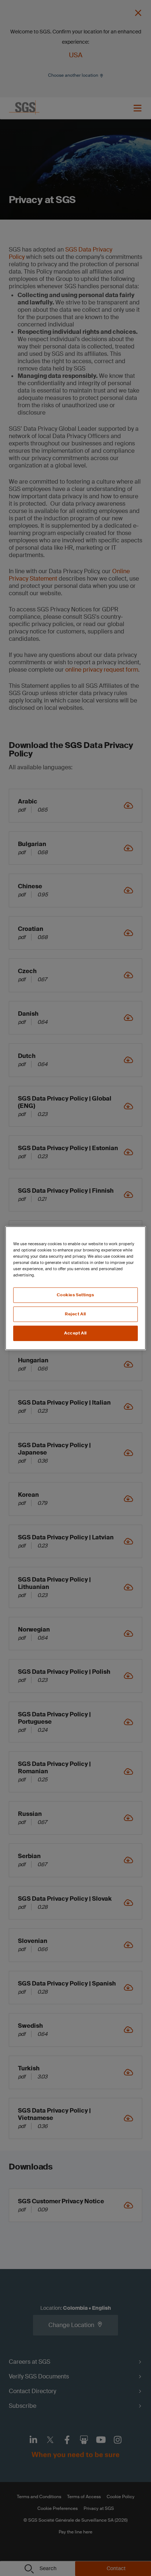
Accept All (75, 1333)
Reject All (75, 1314)
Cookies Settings (75, 1295)
